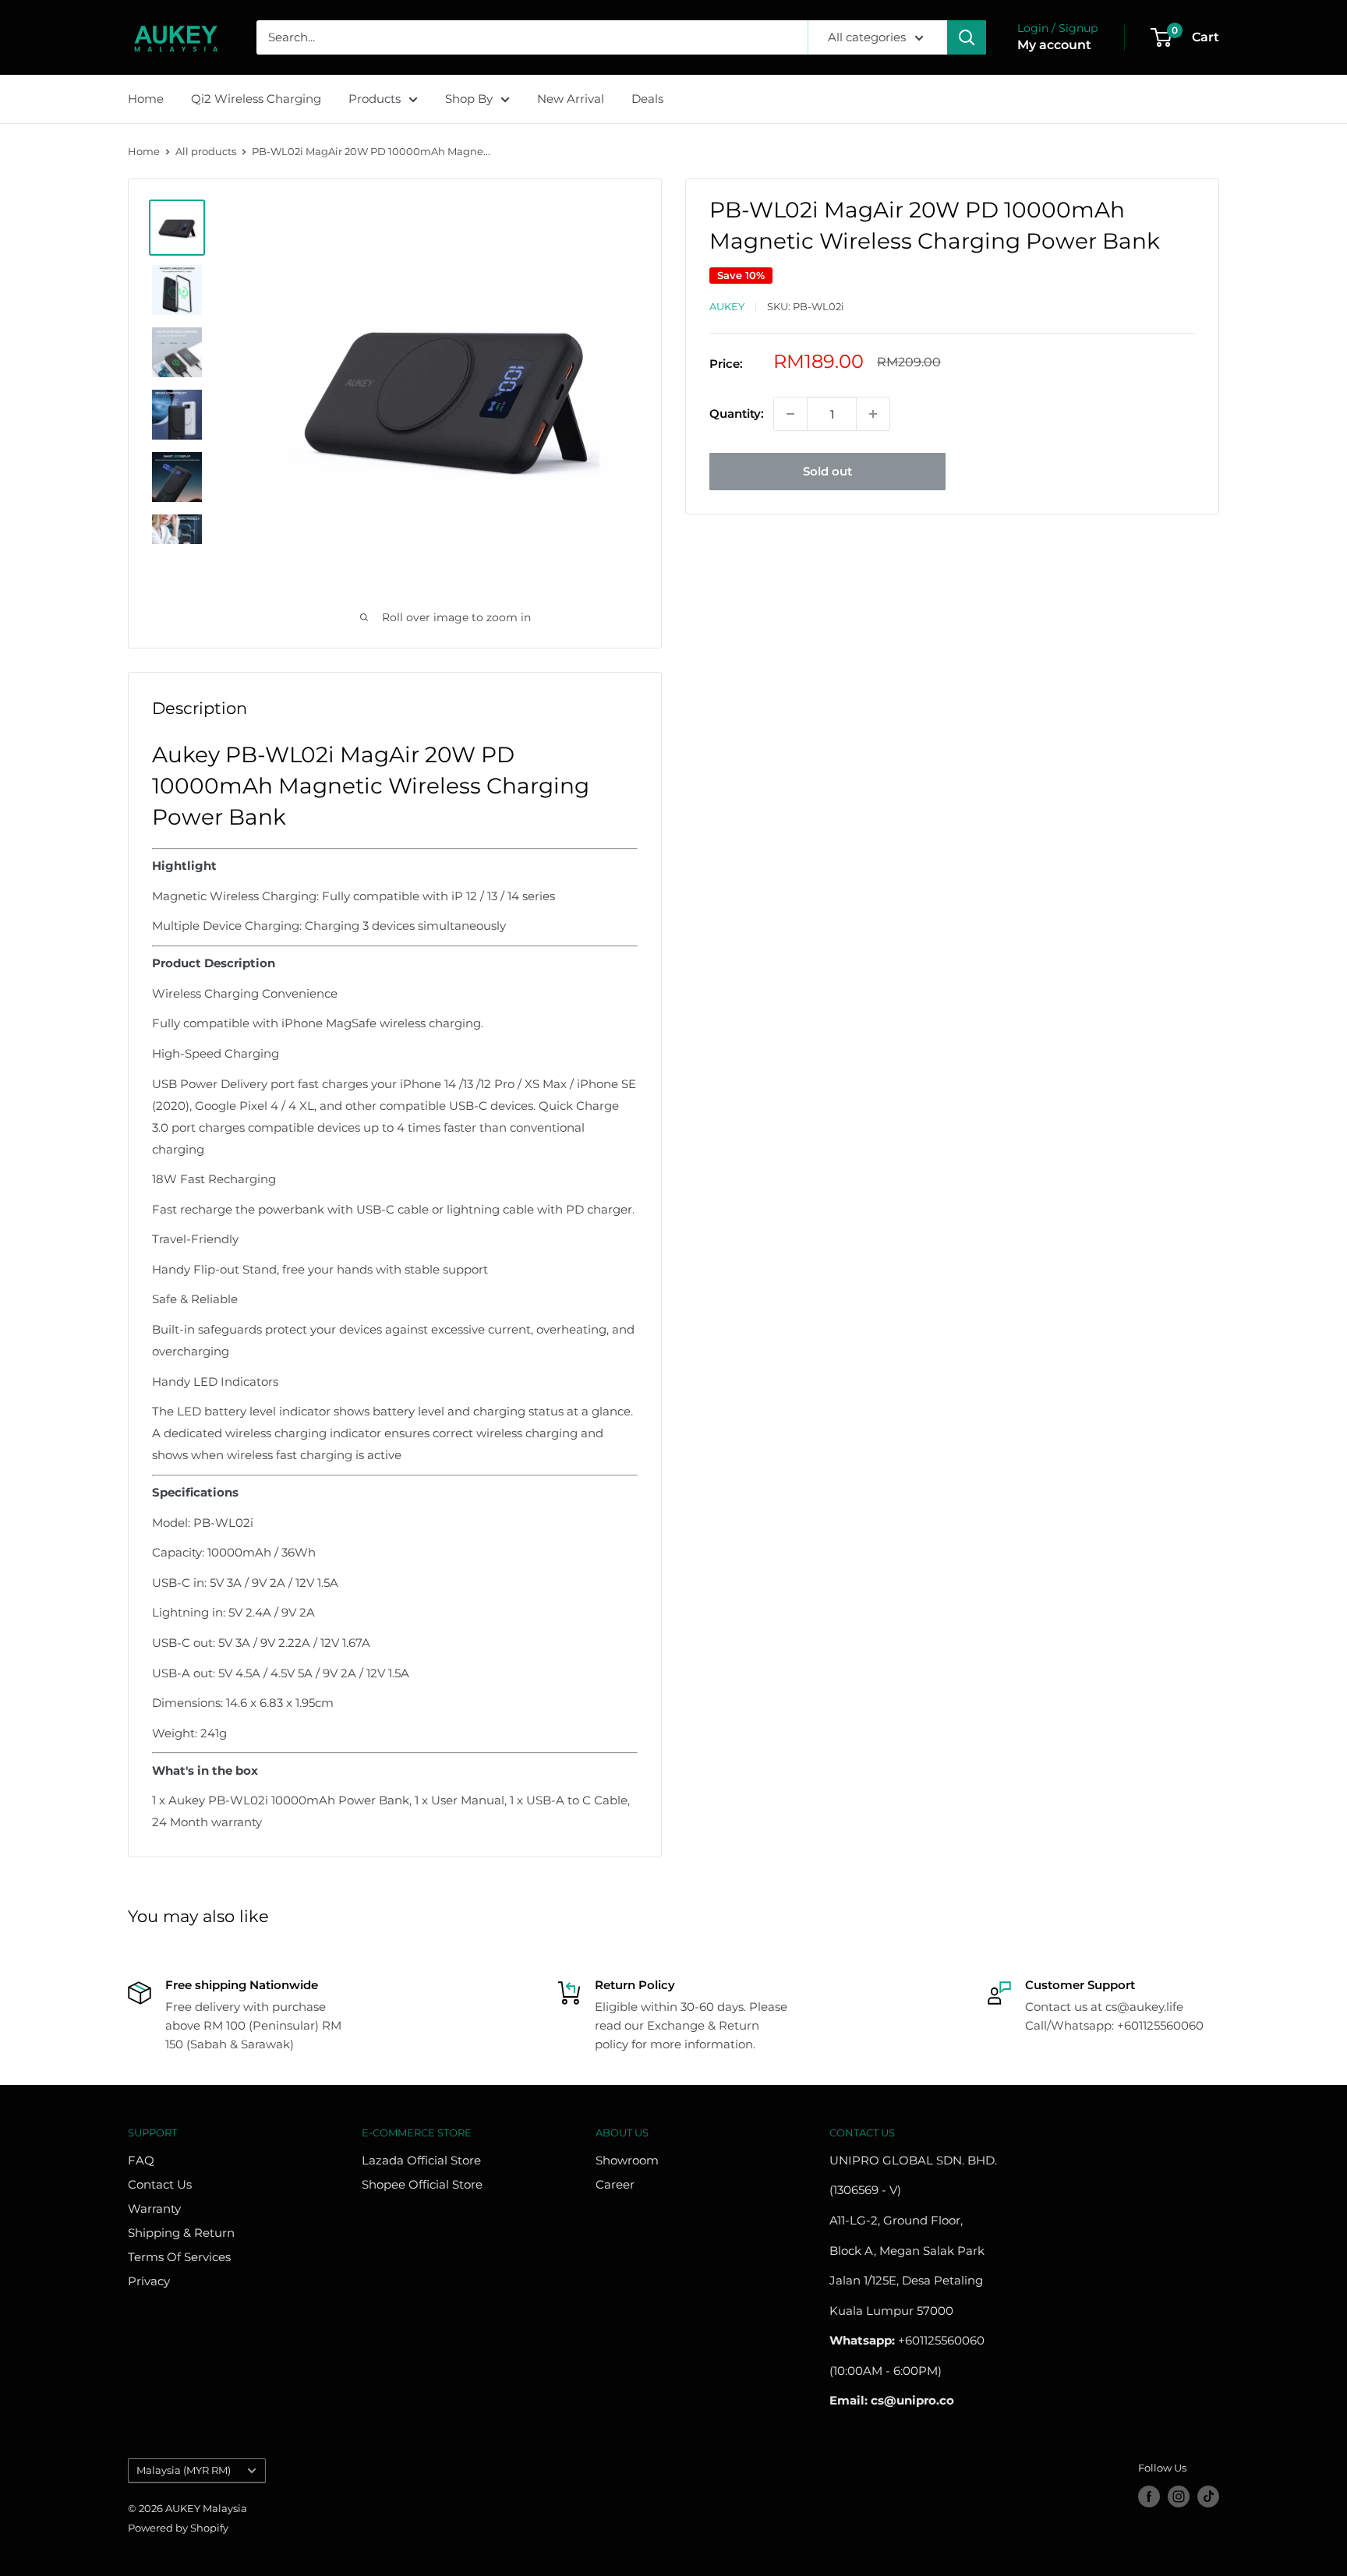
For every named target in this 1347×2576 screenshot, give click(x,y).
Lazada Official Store (421, 2160)
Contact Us (160, 2184)
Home (146, 99)
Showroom (627, 2160)
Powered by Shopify (178, 2528)
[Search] (967, 37)
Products (375, 99)
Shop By (469, 99)
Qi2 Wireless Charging (256, 99)
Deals (647, 99)
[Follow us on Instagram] (1179, 2496)
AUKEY (727, 306)
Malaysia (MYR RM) (184, 2470)
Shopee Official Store (422, 2184)
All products (206, 151)
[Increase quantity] (873, 414)
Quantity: (737, 413)
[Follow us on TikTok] (1208, 2496)
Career (615, 2184)
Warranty (154, 2209)
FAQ (141, 2160)
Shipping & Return (181, 2233)
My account (1054, 45)
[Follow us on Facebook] (1149, 2496)
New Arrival (571, 99)
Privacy (149, 2281)
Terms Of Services (179, 2257)
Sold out (827, 471)
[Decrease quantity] (790, 414)
